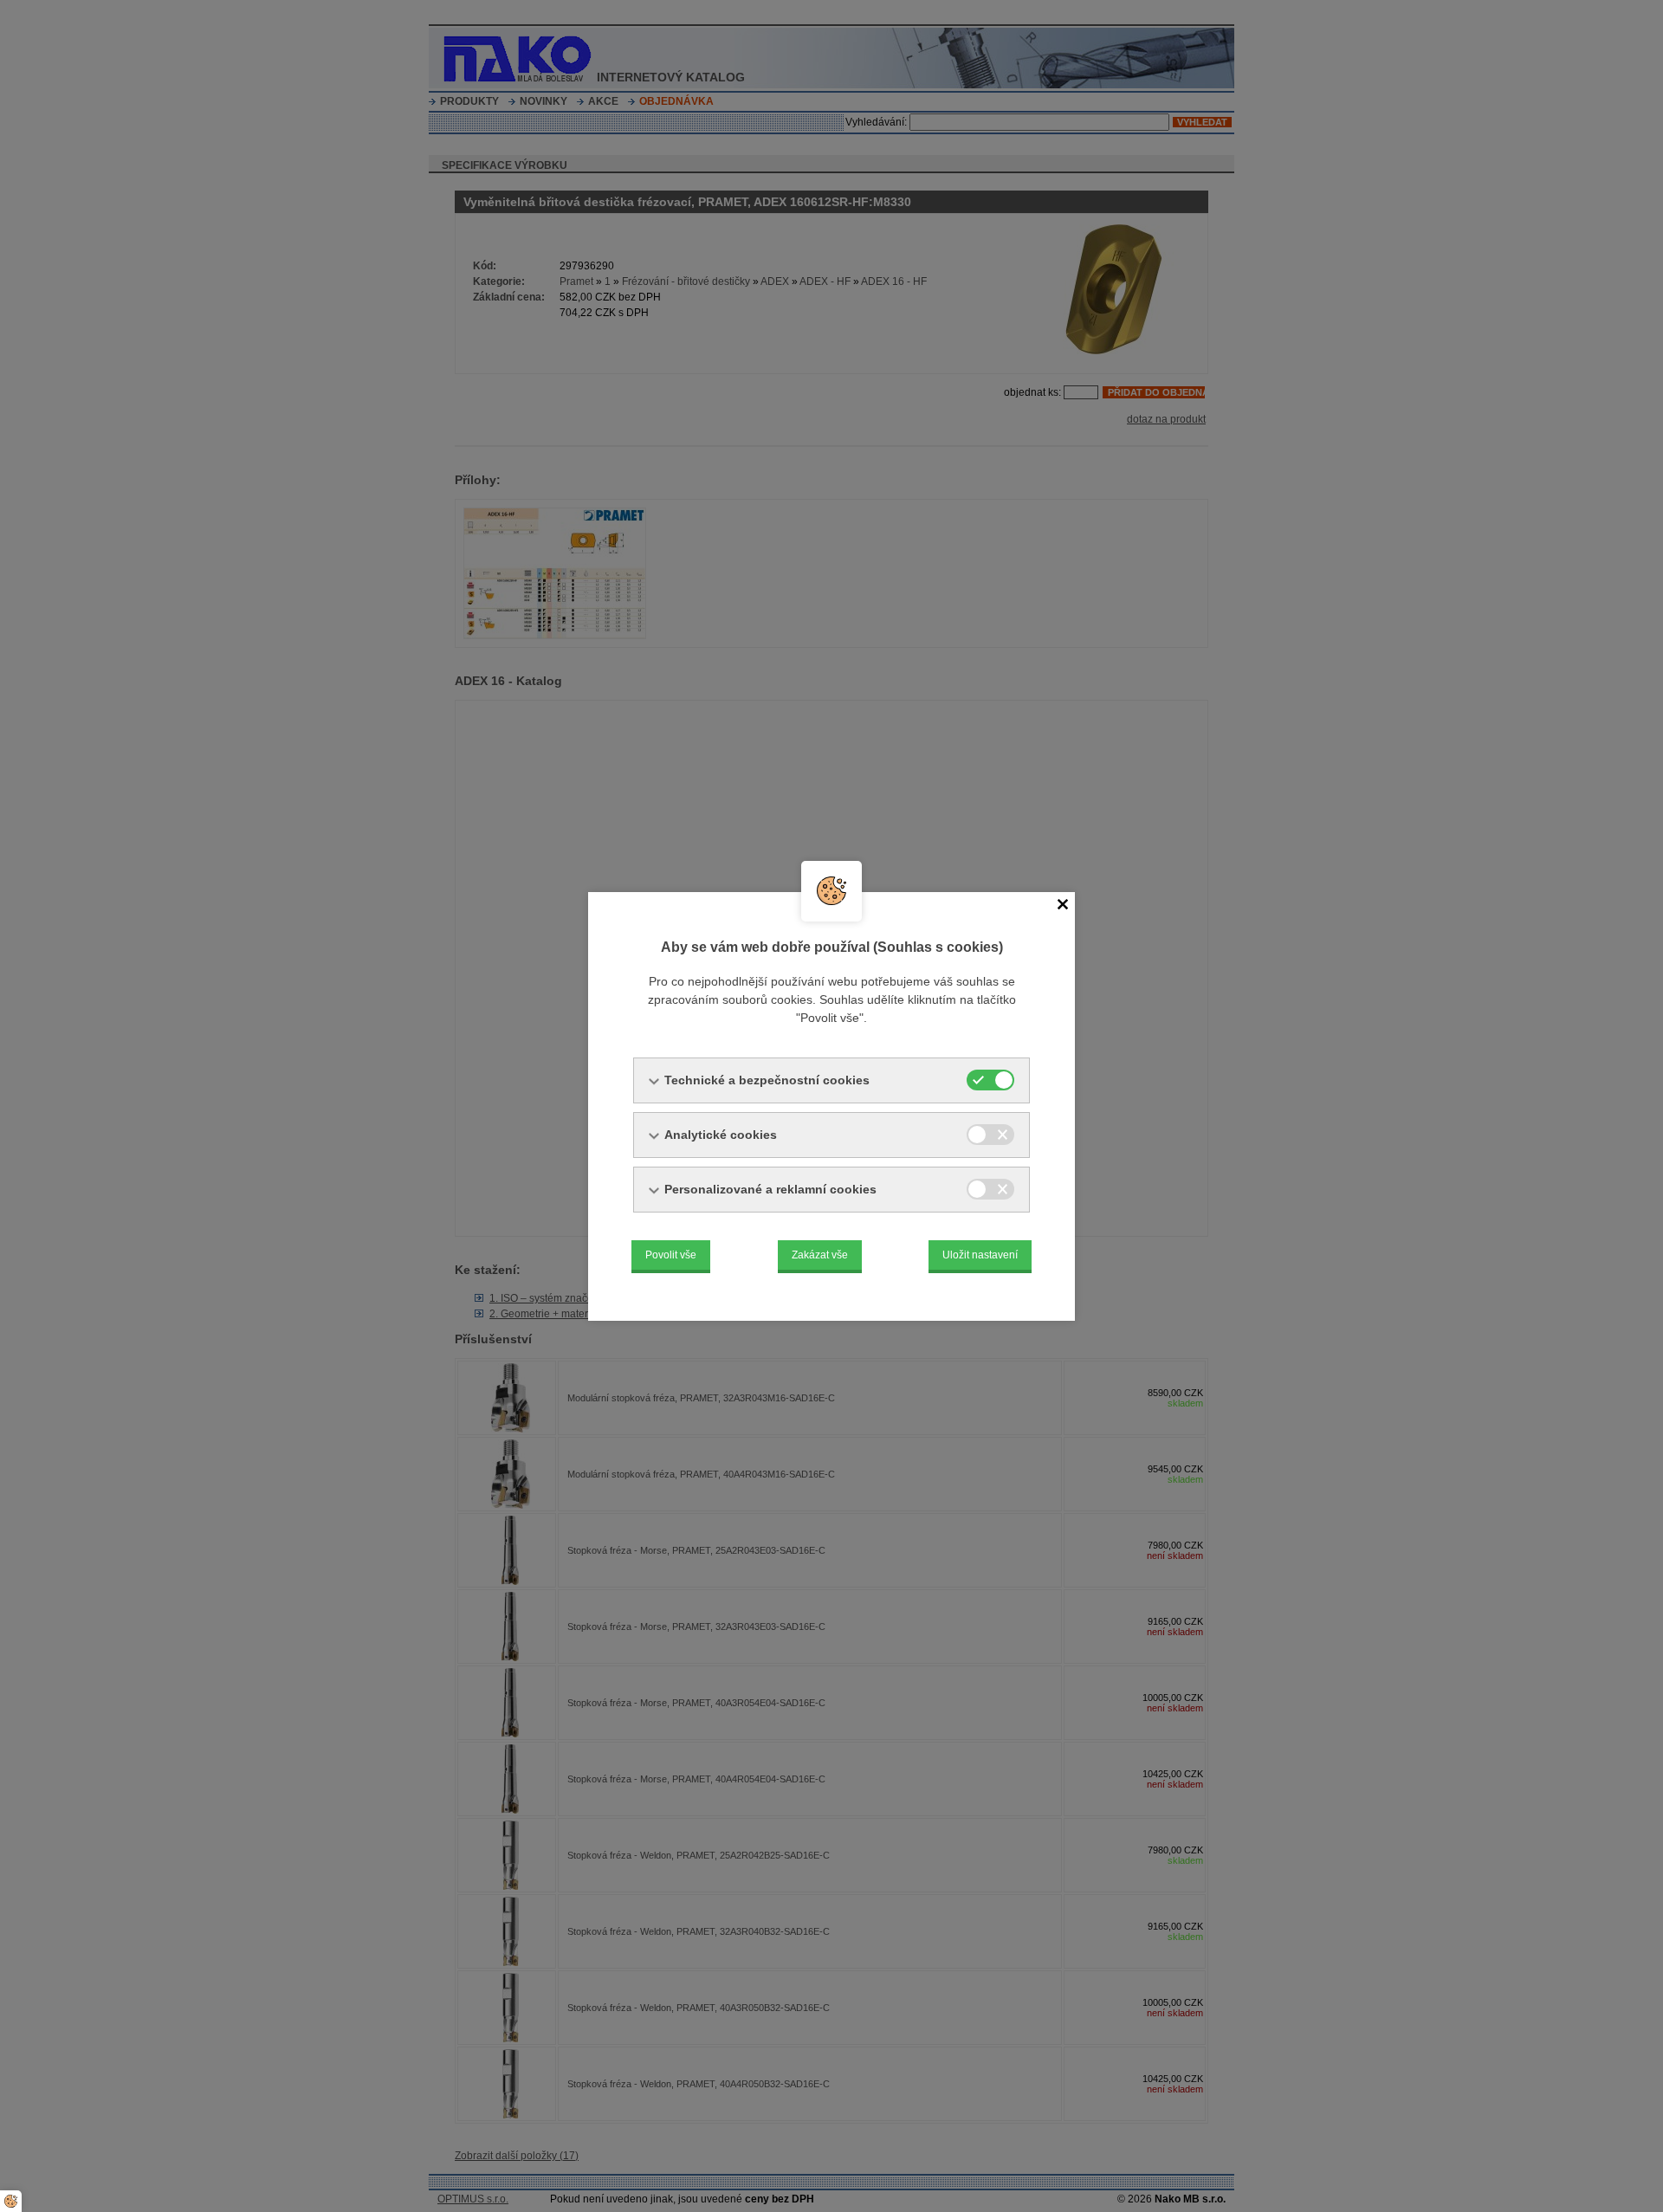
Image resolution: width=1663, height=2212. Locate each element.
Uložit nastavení (980, 1255)
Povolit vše (671, 1255)
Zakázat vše (820, 1255)
